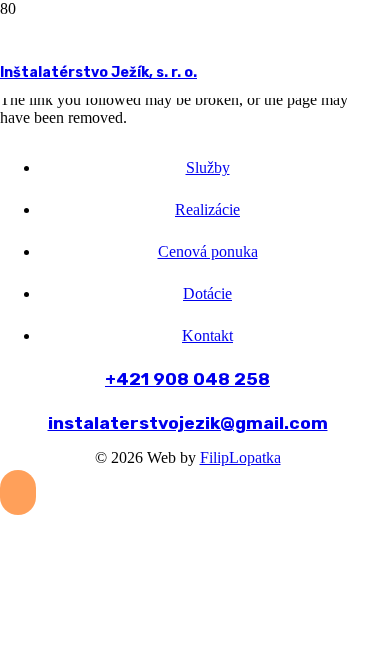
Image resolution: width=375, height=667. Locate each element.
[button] (18, 492)
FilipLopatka (240, 457)
